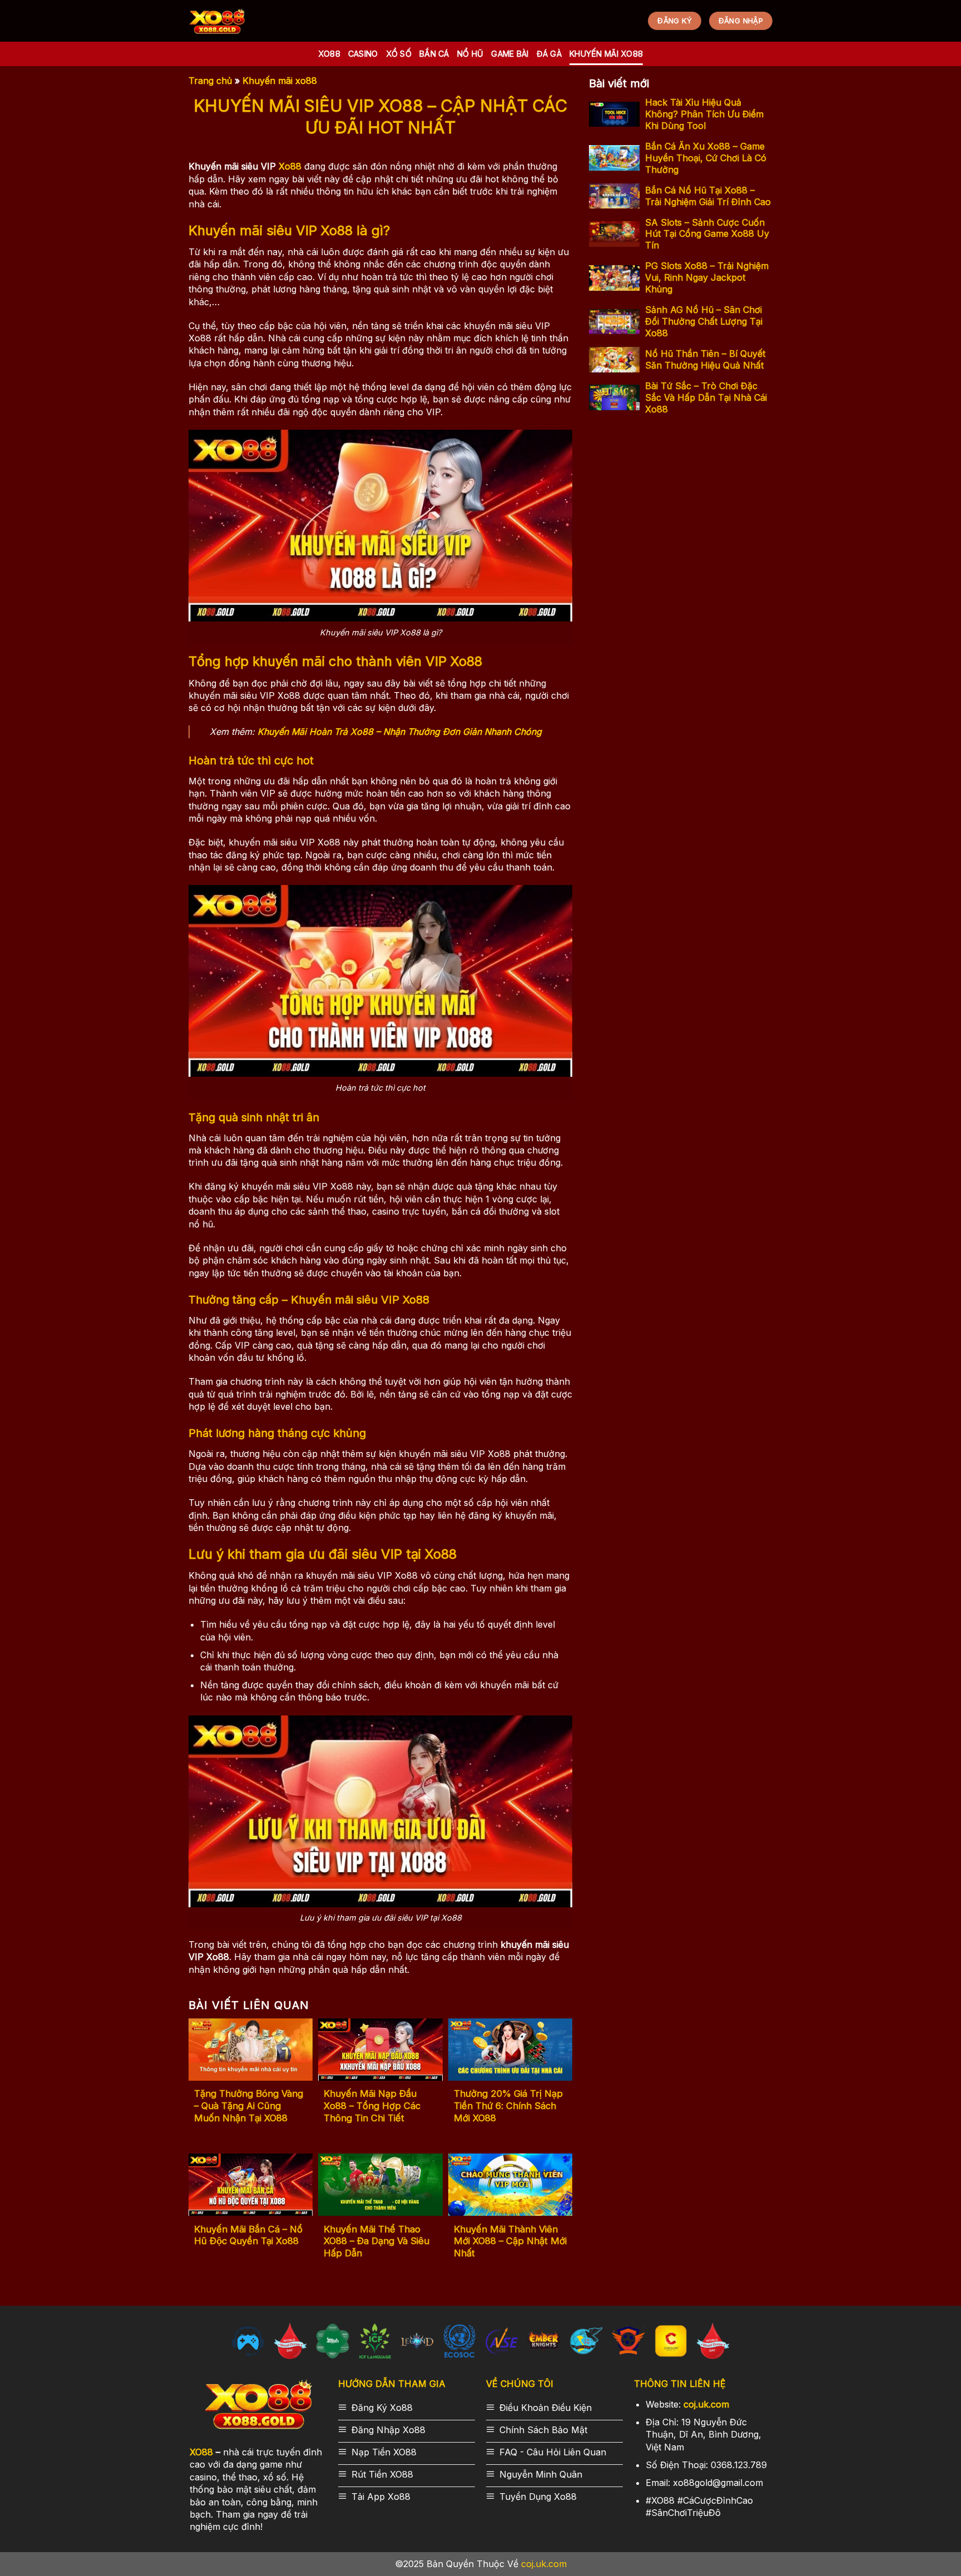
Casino (363, 54)
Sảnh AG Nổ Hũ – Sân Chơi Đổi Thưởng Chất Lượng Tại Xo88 (704, 321)
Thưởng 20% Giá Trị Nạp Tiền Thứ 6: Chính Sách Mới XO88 (508, 2105)
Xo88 (329, 54)
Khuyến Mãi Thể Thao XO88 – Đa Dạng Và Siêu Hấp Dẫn (377, 2241)
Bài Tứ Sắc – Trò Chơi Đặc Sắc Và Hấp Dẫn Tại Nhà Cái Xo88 (706, 397)
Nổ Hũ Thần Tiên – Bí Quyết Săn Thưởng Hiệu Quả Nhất (705, 359)
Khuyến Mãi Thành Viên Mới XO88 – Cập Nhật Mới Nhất (510, 2241)
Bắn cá (434, 54)
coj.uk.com (706, 2404)
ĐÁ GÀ (549, 54)
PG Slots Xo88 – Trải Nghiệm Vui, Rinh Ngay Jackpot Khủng (707, 277)
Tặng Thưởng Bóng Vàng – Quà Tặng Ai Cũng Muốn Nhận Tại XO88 (249, 2105)
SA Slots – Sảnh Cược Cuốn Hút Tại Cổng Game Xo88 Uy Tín (707, 234)
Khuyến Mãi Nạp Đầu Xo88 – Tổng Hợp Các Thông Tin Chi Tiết (372, 2105)
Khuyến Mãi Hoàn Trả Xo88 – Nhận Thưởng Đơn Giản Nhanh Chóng (400, 732)
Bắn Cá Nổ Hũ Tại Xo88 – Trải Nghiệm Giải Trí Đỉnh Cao (708, 196)
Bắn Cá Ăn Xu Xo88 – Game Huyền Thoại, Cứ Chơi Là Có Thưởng (706, 158)
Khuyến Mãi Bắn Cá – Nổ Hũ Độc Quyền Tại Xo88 (248, 2235)
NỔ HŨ (470, 54)
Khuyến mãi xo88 (606, 54)
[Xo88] (217, 21)
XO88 (201, 2452)
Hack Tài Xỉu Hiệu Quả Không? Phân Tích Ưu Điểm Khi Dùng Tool (704, 114)
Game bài (510, 54)
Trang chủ (210, 81)
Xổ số (399, 54)
